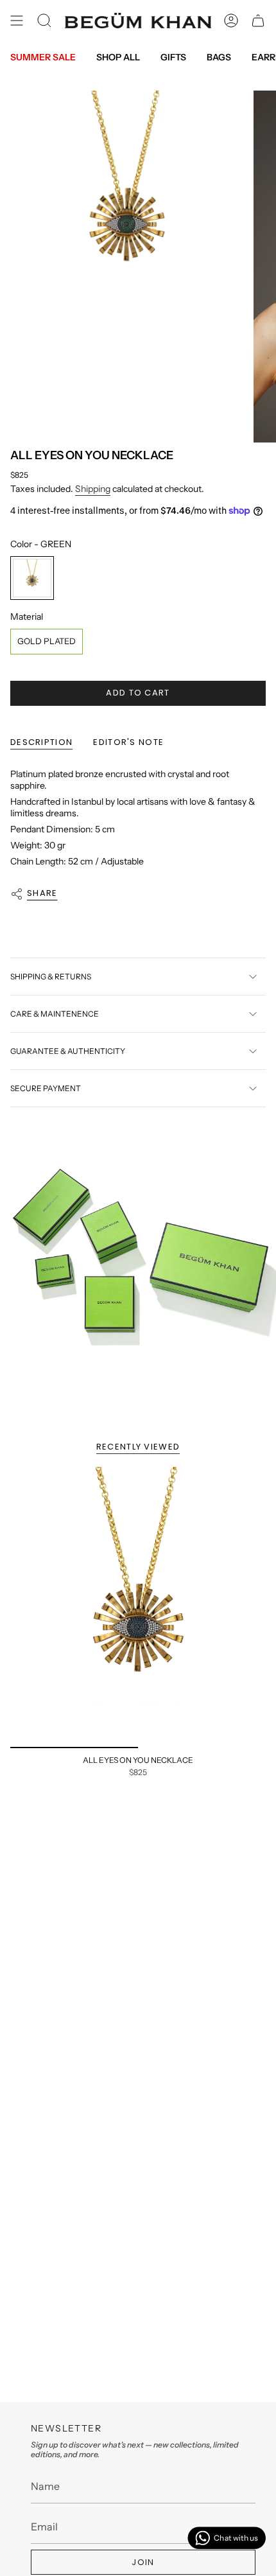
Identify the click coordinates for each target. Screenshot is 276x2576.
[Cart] (258, 21)
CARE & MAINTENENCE (55, 1014)
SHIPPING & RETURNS (51, 977)
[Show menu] (17, 21)
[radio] (32, 578)
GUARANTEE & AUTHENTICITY (68, 1051)
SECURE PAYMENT (46, 1088)
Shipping (93, 489)
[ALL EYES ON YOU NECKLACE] (138, 1608)
